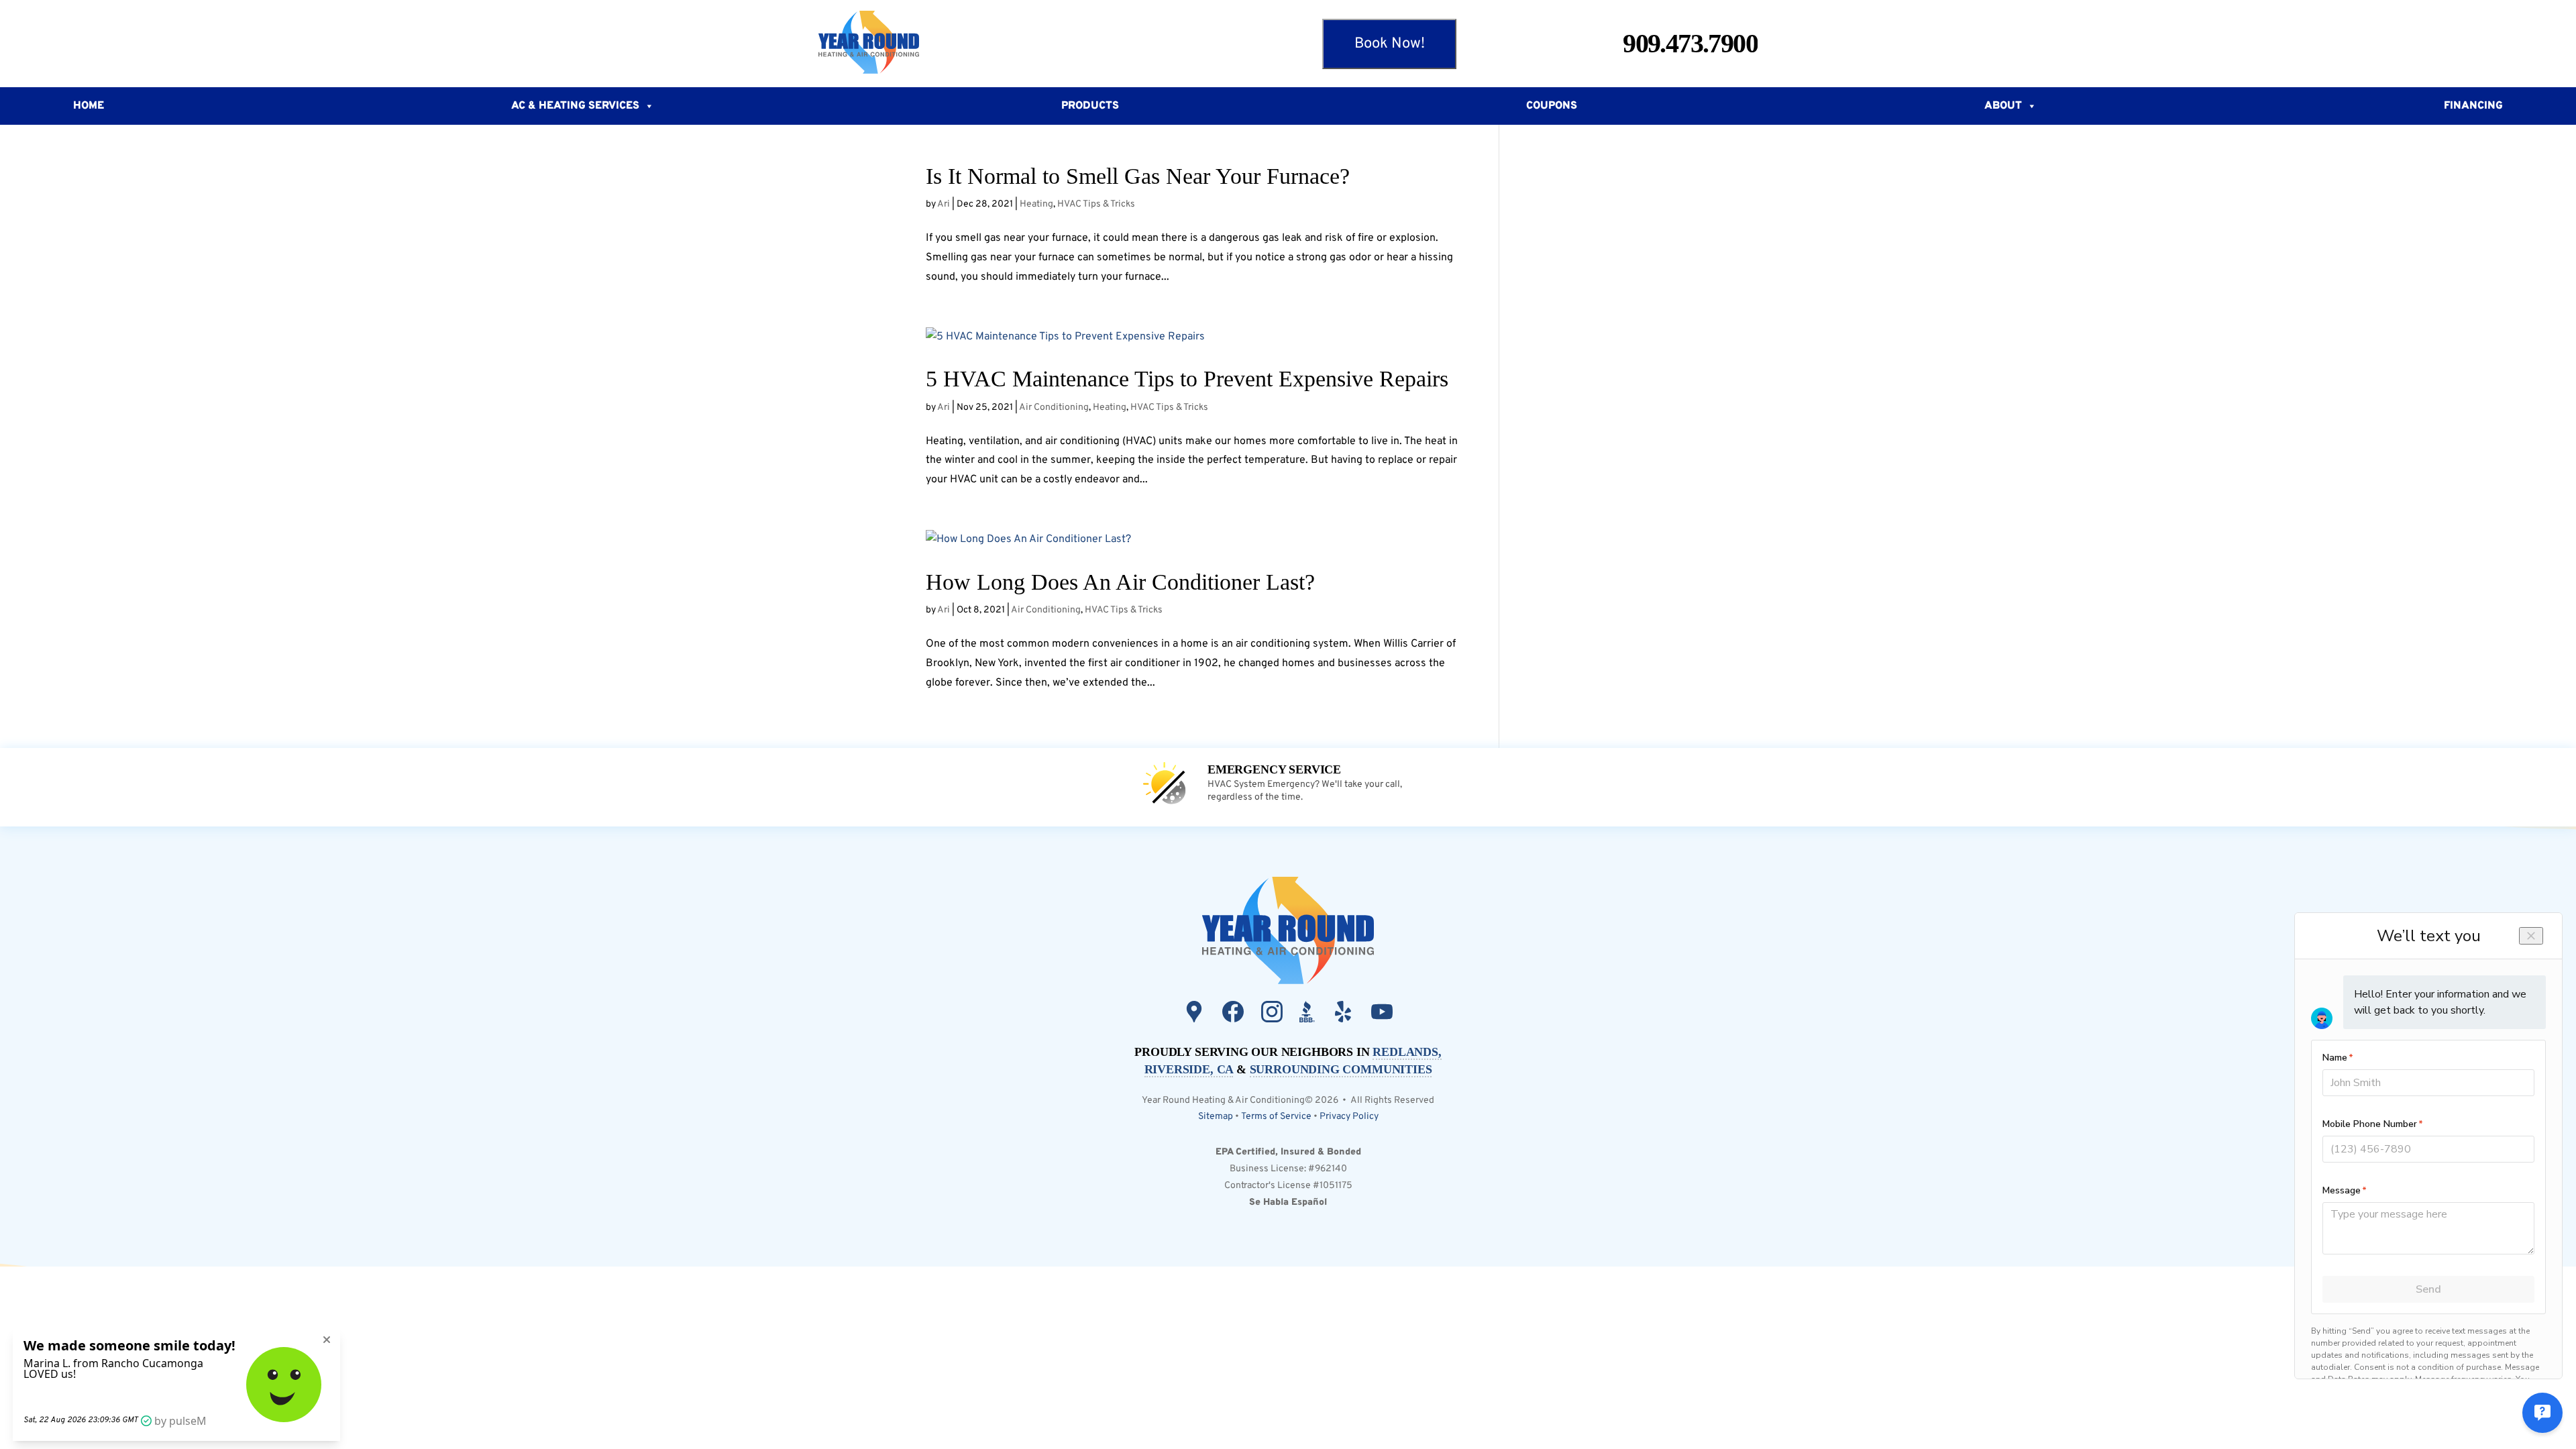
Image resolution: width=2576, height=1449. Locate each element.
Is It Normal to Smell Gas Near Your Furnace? (1138, 176)
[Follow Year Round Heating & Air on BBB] (1307, 1015)
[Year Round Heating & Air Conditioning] (1288, 932)
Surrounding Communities (1341, 1069)
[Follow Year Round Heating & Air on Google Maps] (1194, 1015)
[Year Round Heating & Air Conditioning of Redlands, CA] (904, 44)
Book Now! (1390, 44)
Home (89, 106)
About (2003, 106)
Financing (2473, 106)
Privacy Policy (1349, 1117)
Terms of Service (1276, 1117)
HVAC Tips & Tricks (1096, 204)
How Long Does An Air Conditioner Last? (1120, 582)
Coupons (1552, 106)
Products (1090, 106)
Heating (1036, 204)
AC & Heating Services (575, 106)
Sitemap (1216, 1117)
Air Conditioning (1054, 408)
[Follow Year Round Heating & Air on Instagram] (1272, 1015)
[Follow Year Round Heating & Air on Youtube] (1382, 1015)
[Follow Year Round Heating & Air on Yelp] (1343, 1015)
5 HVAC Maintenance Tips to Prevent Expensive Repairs (1187, 379)
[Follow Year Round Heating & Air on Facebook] (1233, 1015)
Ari (944, 204)
